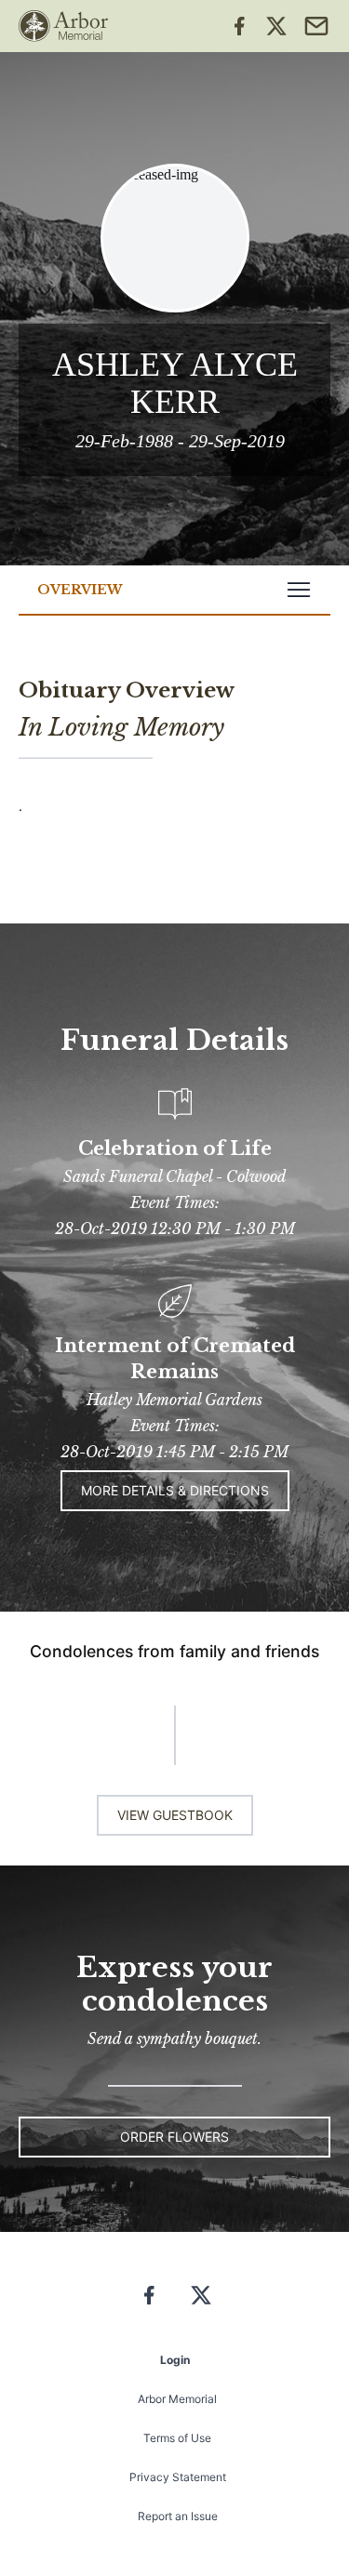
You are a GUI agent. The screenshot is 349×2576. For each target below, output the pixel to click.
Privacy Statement (178, 2477)
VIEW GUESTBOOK (175, 1815)
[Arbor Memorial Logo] (63, 26)
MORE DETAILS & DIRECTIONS (175, 1490)
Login (175, 2360)
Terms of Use (177, 2438)
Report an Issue (178, 2516)
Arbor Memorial (177, 2399)
